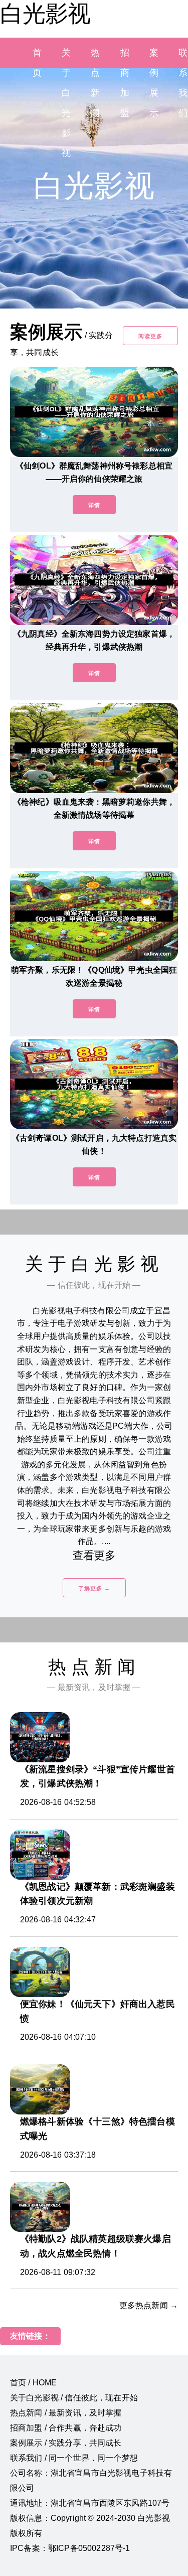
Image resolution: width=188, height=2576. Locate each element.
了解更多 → (94, 1588)
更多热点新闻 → (149, 2305)
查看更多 (94, 1555)
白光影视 (45, 14)
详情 (94, 505)
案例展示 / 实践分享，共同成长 (66, 2443)
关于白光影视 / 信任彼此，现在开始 (74, 2398)
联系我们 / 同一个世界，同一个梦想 (74, 2458)
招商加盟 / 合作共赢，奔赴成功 (66, 2428)
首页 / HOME (33, 2383)
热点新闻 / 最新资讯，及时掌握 (66, 2413)
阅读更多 (150, 336)
